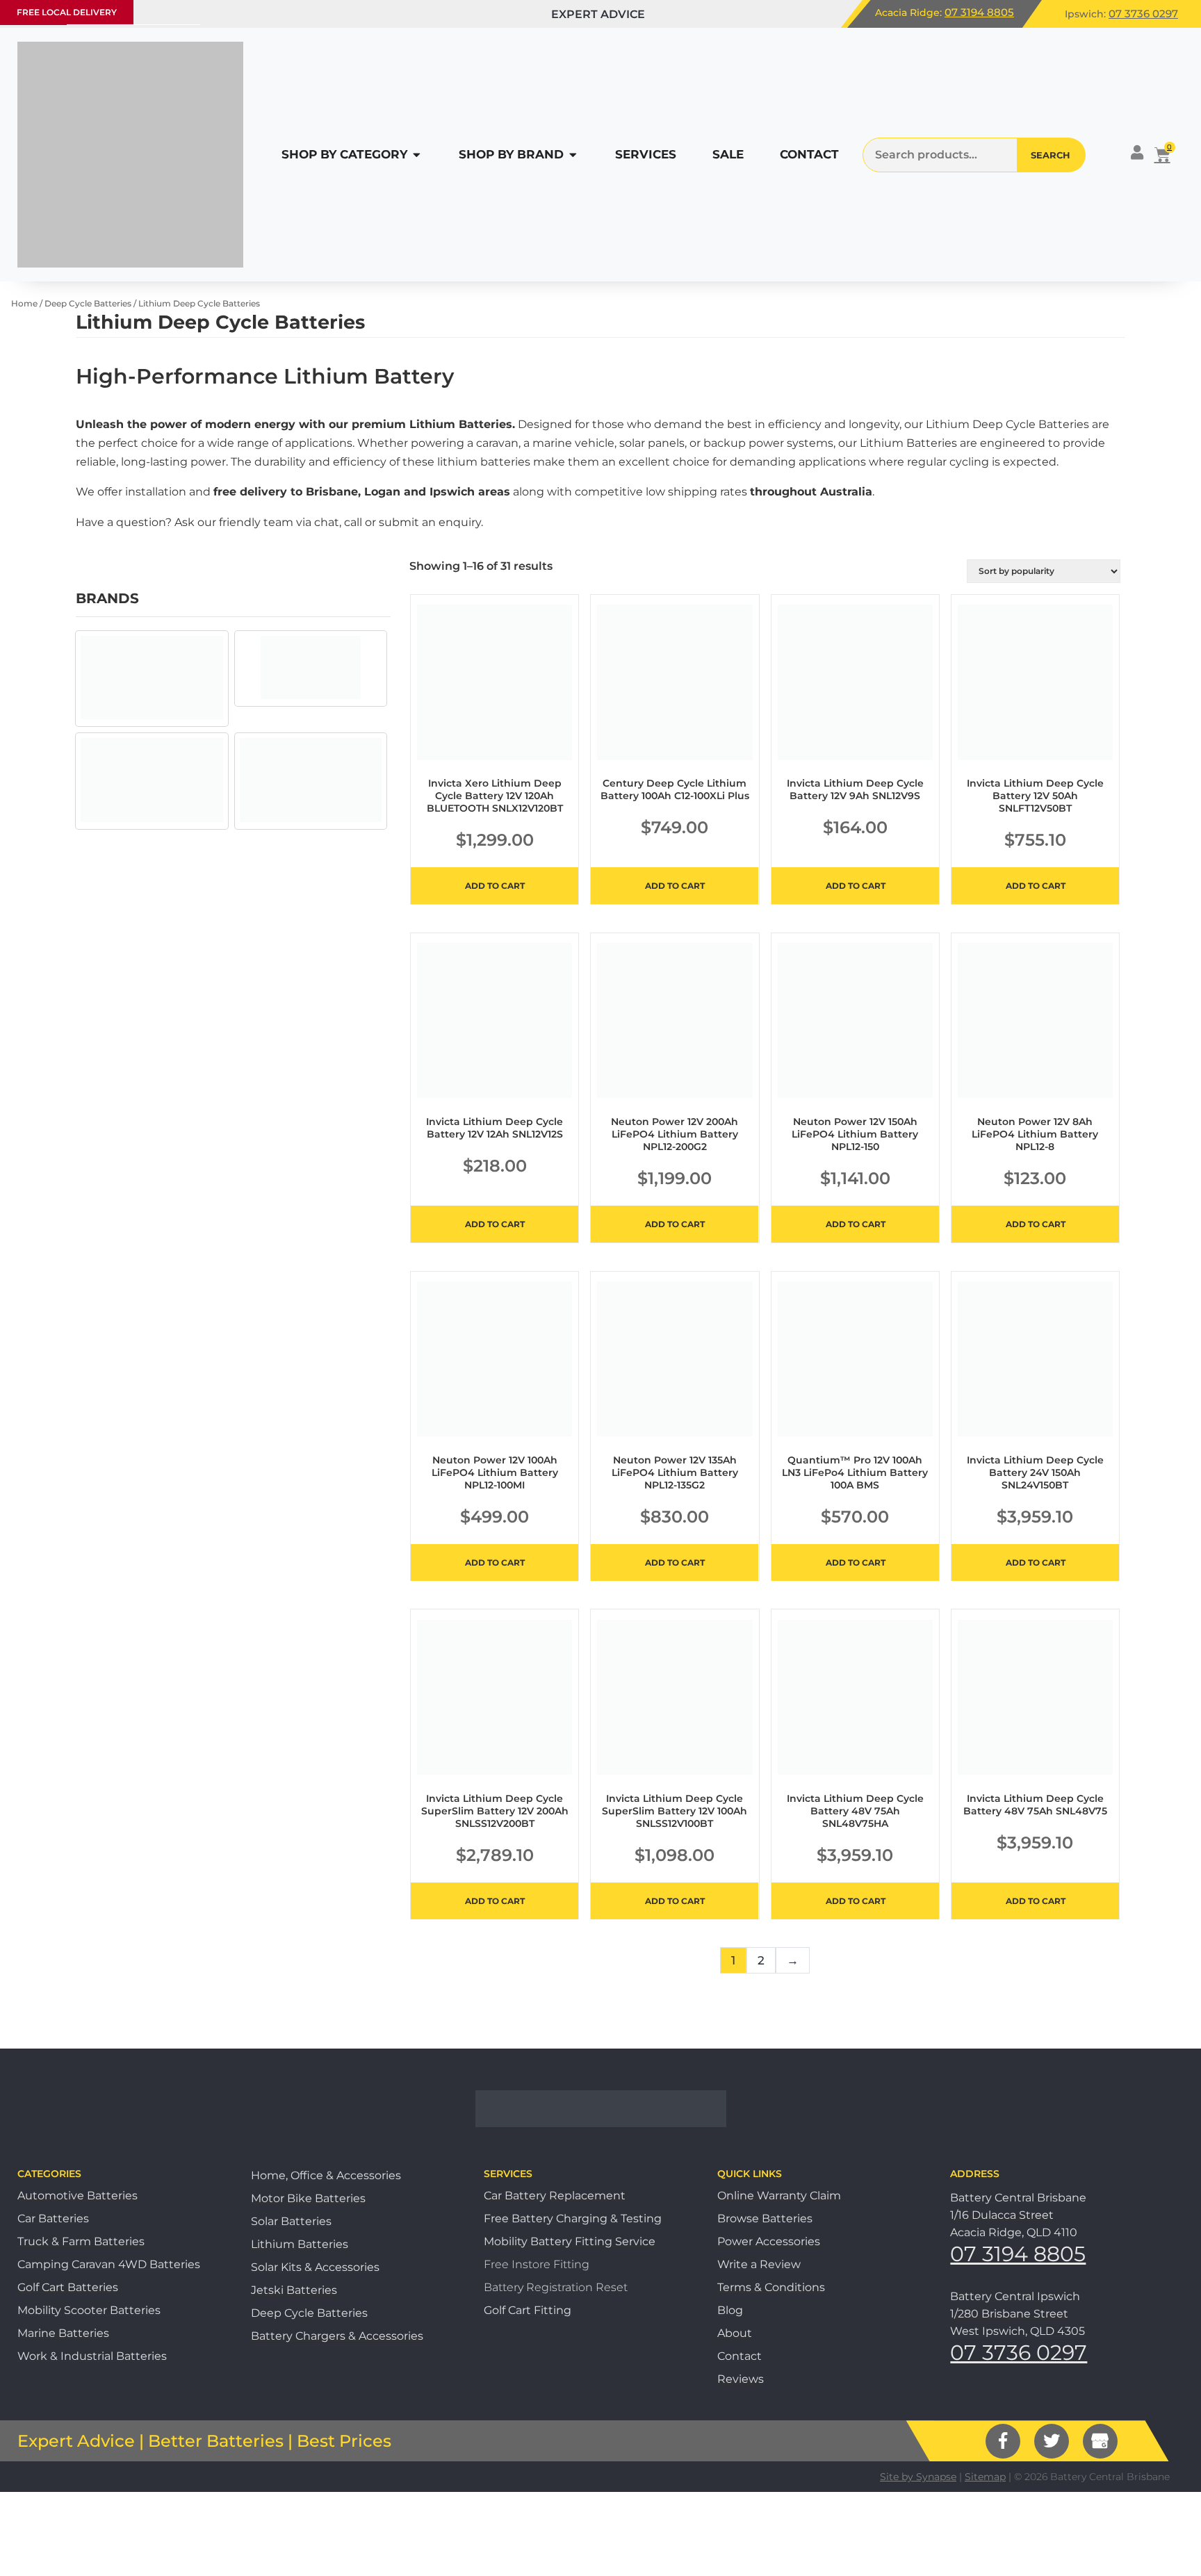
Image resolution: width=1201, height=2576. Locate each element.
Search (1051, 155)
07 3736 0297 (1143, 14)
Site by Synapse (918, 2477)
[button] (67, 13)
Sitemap (985, 2477)
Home (24, 303)
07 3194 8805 (979, 12)
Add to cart (495, 886)
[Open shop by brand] (573, 155)
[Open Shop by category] (417, 155)
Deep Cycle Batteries (88, 303)
